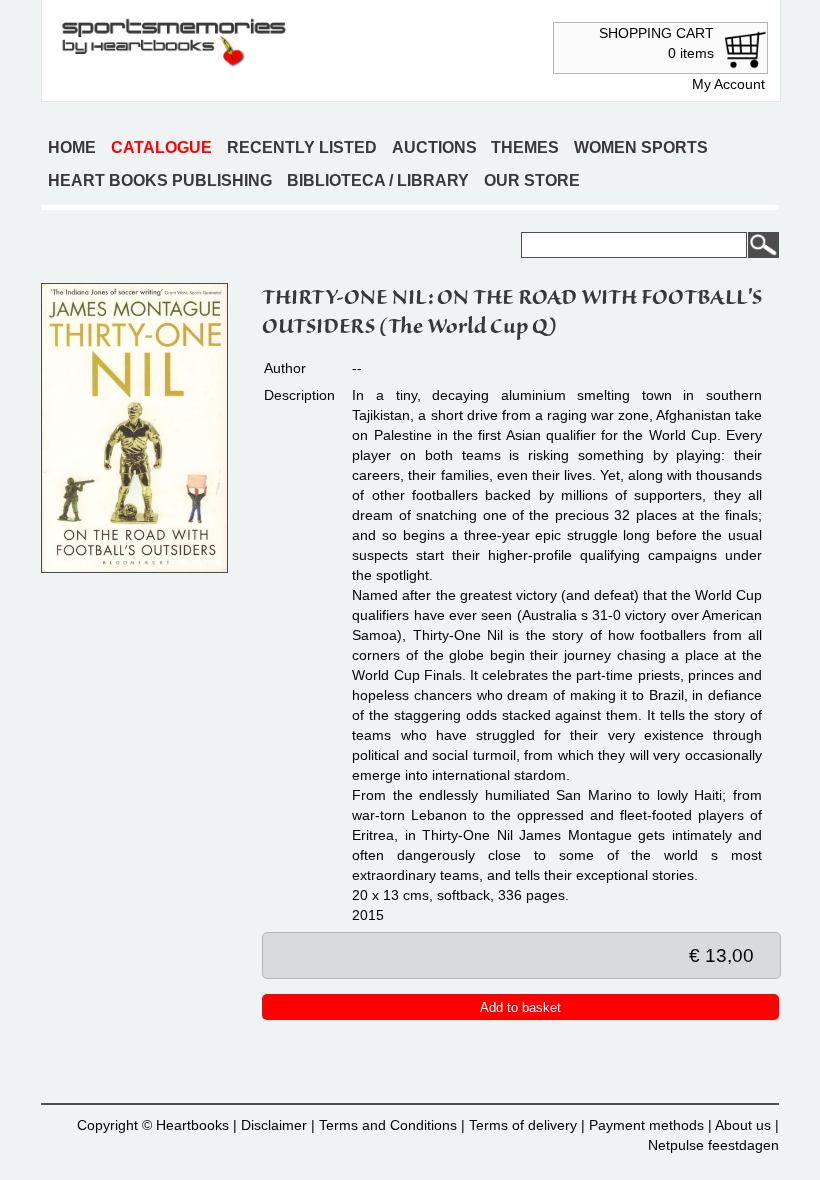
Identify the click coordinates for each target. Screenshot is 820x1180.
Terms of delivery (523, 1125)
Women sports (641, 147)
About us (743, 1125)
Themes (525, 147)
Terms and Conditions (388, 1125)
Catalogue (161, 147)
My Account (728, 84)
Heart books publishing (160, 180)
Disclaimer (274, 1125)
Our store (532, 180)
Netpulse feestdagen (713, 1145)
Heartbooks (192, 1125)
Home (72, 147)
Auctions (434, 147)
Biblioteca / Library (378, 180)
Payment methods (646, 1125)
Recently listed (302, 147)
